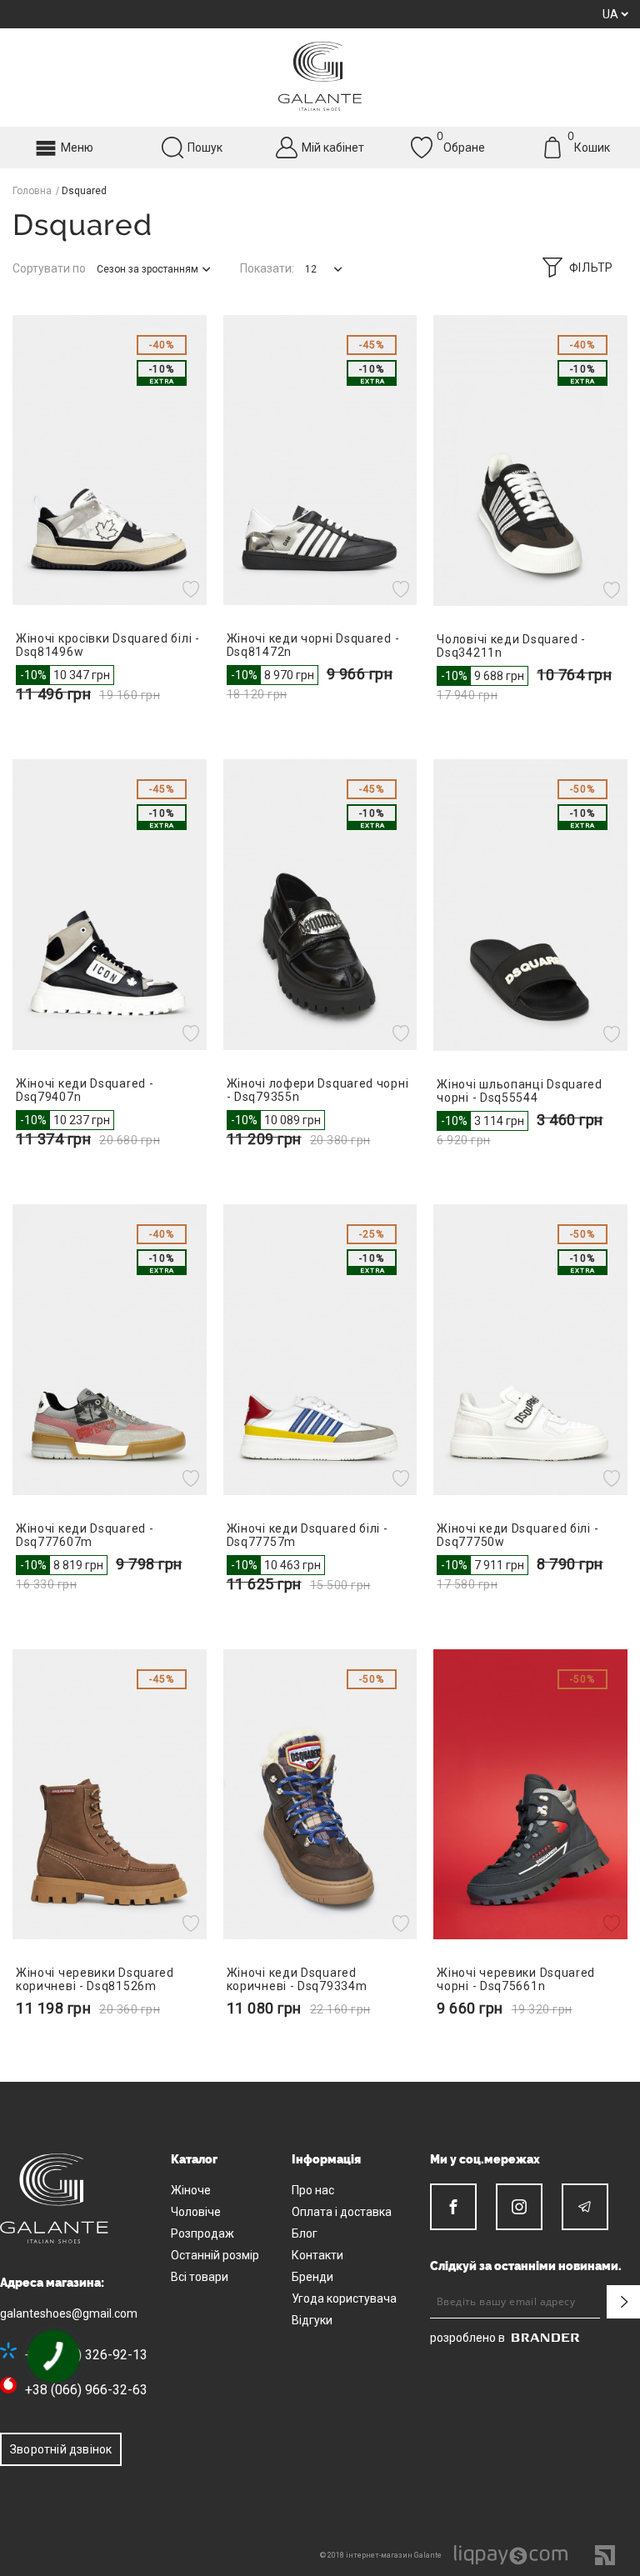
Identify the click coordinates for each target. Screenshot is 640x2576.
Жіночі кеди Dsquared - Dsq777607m (85, 1535)
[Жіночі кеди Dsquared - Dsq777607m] (110, 1350)
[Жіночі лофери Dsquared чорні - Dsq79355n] (320, 905)
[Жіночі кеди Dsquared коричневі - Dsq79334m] (320, 1795)
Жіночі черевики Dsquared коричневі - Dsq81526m (95, 1979)
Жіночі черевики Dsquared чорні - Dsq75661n (516, 1979)
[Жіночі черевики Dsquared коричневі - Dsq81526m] (110, 1795)
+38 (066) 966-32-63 (86, 2390)
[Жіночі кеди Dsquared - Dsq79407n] (110, 905)
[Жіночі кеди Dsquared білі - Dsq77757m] (320, 1350)
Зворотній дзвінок (61, 2449)
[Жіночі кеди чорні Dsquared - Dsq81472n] (320, 460)
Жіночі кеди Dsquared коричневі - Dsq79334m (297, 1979)
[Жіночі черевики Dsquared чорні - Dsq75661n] (530, 1795)
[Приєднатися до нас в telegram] (585, 2207)
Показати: (267, 268)
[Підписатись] (623, 2302)
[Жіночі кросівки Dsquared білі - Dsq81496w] (110, 460)
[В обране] (193, 588)
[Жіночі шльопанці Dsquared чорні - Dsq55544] (530, 905)
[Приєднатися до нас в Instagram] (519, 2207)
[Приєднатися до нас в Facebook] (453, 2207)
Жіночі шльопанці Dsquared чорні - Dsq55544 (520, 1091)
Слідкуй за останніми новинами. (526, 2266)
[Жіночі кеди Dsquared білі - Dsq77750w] (530, 1350)
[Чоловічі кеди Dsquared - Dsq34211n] (530, 460)
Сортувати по (49, 268)
